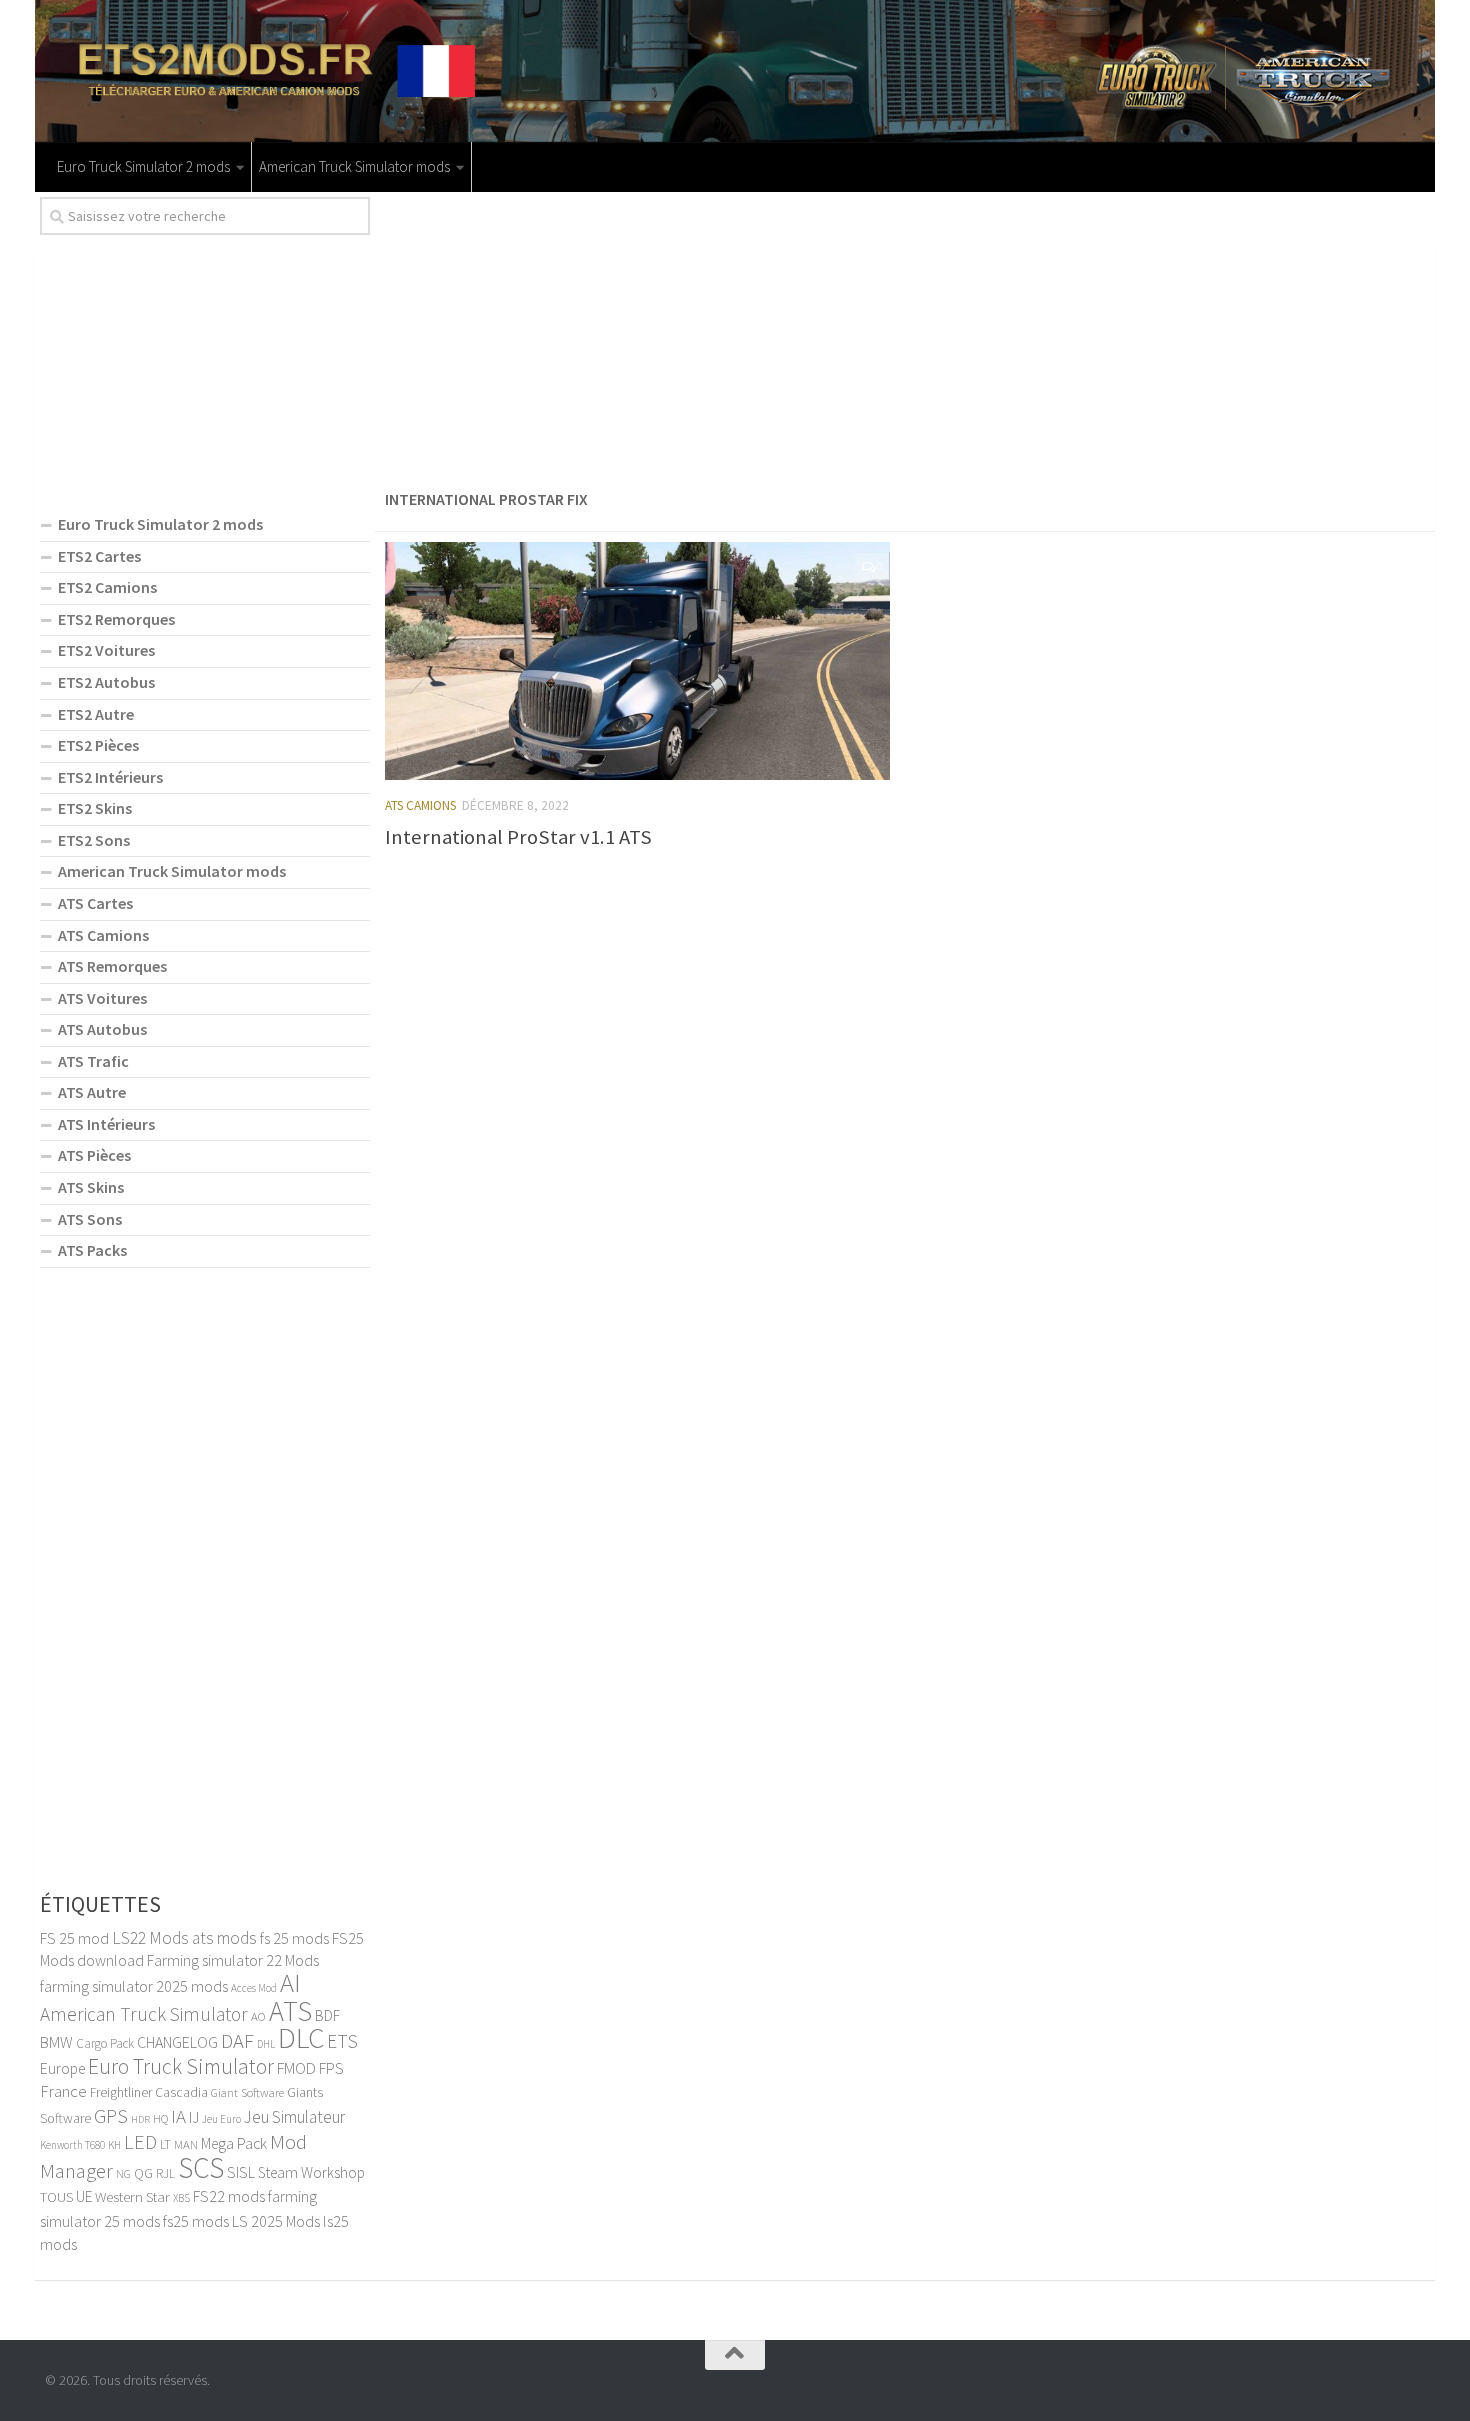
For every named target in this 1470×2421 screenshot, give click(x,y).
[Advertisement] (905, 337)
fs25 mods (196, 2221)
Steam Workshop (311, 2172)
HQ (160, 2118)
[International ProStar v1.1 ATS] (637, 661)
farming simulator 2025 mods (134, 1986)
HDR (140, 2119)
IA (178, 2116)
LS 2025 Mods (276, 2221)
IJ (194, 2117)
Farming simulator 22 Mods (233, 1960)
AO (258, 2016)
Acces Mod (254, 1988)
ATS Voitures (102, 998)
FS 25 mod (74, 1938)
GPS (111, 2116)
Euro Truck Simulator (181, 2066)
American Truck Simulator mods (354, 166)
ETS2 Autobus (106, 682)
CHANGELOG (177, 2042)
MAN (186, 2144)
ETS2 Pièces (98, 745)
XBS (181, 2198)
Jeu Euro (221, 2119)
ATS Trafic (93, 1061)
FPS (331, 2068)
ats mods (224, 1938)
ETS (342, 2041)
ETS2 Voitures (106, 650)
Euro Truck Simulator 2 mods (143, 166)
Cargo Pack (105, 2043)
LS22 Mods (150, 1938)
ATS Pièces (94, 1155)
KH (114, 2145)
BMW (56, 2042)
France (63, 2091)
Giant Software (247, 2092)
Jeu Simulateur (294, 2117)
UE (84, 2196)
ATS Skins (91, 1187)
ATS (290, 2011)
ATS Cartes (95, 903)
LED (140, 2142)
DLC (301, 2037)
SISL (241, 2172)
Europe (62, 2068)
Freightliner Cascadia (149, 2092)
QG (143, 2173)
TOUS (56, 2197)
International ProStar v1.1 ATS (518, 837)
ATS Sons (90, 1219)
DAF (237, 2041)
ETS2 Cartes (99, 556)
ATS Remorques (112, 966)
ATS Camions (420, 805)
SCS (201, 2167)
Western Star (132, 2196)
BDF (327, 2015)
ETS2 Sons (94, 840)
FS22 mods (229, 2196)
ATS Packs (92, 1250)
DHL (266, 2044)
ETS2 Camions (107, 587)
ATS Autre (92, 1092)
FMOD (296, 2068)
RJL (165, 2173)
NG (123, 2174)
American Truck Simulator (144, 2014)
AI (290, 1982)
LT (165, 2144)
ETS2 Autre (96, 714)
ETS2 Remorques (116, 619)
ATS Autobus (102, 1029)
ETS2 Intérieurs (110, 777)
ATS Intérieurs (106, 1124)
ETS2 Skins (95, 808)
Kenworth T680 (72, 2145)
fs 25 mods (294, 1938)
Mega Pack (234, 2143)
